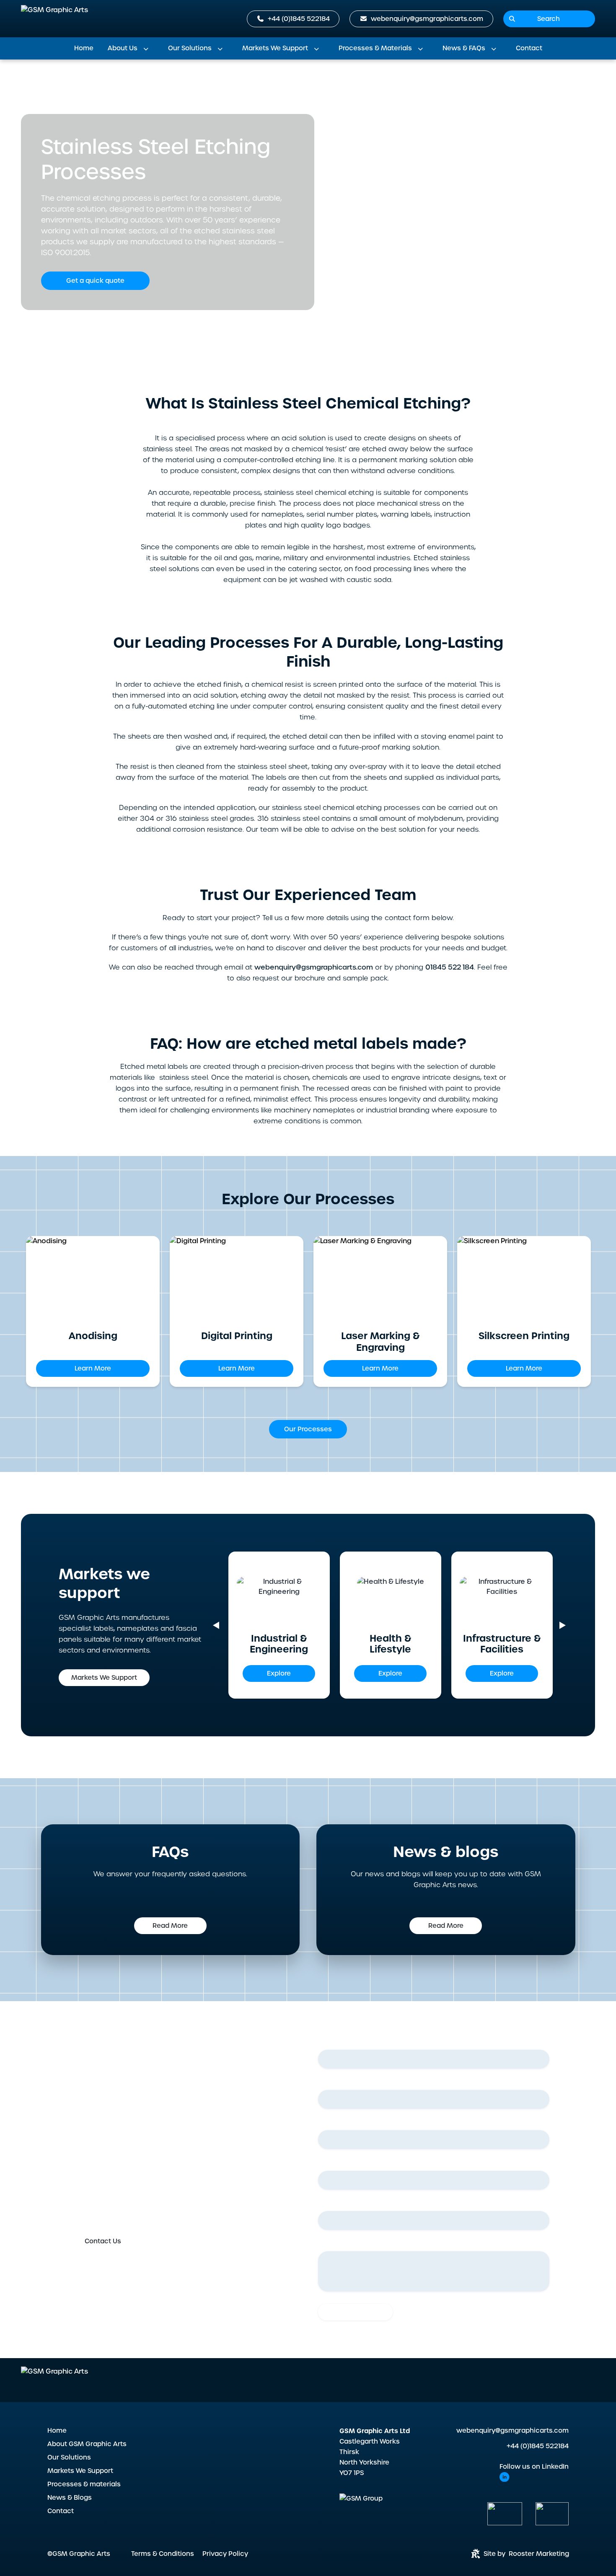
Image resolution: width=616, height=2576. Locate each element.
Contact (529, 48)
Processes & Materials (375, 48)
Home (84, 48)
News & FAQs (464, 48)
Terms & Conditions (163, 2554)
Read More (170, 1926)
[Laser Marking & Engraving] (380, 1278)
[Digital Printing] (237, 1278)
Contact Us (103, 2241)
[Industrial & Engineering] (279, 1598)
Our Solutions (190, 48)
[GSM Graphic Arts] (54, 19)
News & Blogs (70, 2498)
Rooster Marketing (539, 2554)
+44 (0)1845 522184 (538, 2446)
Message (332, 2245)
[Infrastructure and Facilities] (502, 1598)
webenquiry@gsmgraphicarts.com (512, 2431)
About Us (123, 48)
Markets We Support (275, 48)
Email (328, 2123)
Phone (330, 2164)
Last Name (337, 2083)
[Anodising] (93, 1278)
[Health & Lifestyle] (393, 1598)
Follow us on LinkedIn (534, 2467)
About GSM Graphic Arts (87, 2444)
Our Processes (308, 1429)
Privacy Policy (225, 2554)
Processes (134, 83)
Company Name (346, 2204)
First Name (337, 2043)
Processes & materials (84, 2484)
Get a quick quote (95, 281)
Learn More (93, 1368)
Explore (279, 1673)
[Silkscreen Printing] (524, 1278)
